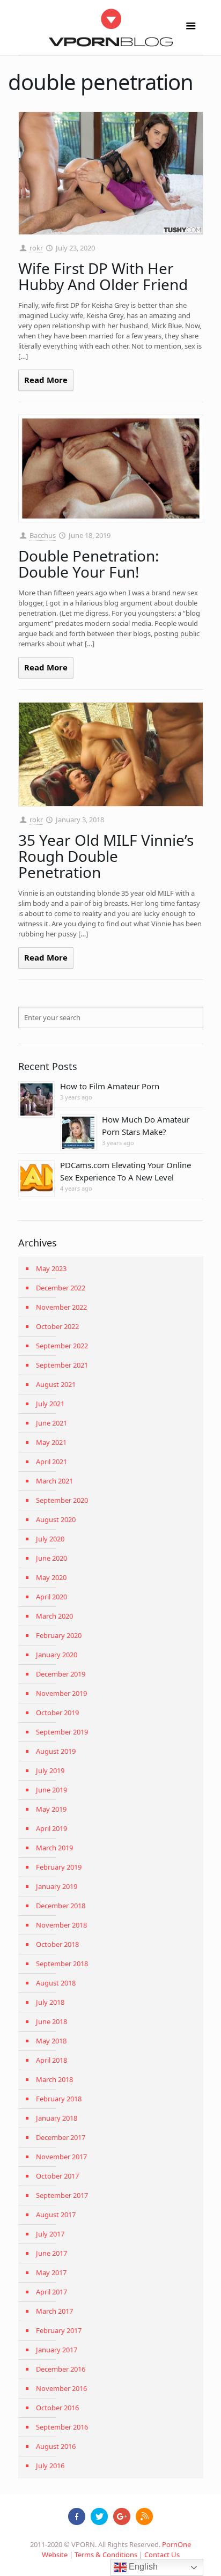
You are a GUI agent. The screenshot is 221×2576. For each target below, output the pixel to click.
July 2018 (50, 2002)
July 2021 (50, 1404)
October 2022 (57, 1326)
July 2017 (50, 2234)
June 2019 (51, 1790)
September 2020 (62, 1500)
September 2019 (62, 1732)
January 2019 (57, 1886)
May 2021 (51, 1442)
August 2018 (56, 1983)
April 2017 (51, 2292)
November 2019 (61, 1693)
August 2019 (56, 1751)
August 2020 (56, 1519)
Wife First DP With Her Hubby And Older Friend (103, 276)
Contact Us (162, 2555)
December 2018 (61, 1906)
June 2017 (51, 2253)
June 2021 (51, 1423)
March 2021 (54, 1481)
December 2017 (61, 2137)
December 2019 (61, 1674)
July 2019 (50, 1770)
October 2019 (57, 1713)
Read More (46, 380)
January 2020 (57, 1655)
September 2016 (62, 2427)
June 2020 (51, 1558)
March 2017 (54, 2311)
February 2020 (59, 1635)
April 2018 (51, 2060)
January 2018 (57, 2118)
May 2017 (51, 2272)
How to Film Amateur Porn (110, 1086)
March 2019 (54, 1848)
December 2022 (61, 1288)
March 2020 (54, 1616)
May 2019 (51, 1809)
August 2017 (56, 2215)
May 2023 (51, 1268)
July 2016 (50, 2466)
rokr (36, 248)
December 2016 (61, 2369)
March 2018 (54, 2079)
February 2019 (59, 1867)
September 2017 (62, 2195)
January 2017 (57, 2350)
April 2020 (51, 1597)
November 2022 (61, 1307)
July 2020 (50, 1539)
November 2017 (61, 2157)
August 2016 (56, 2446)
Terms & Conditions (106, 2555)
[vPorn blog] (111, 27)
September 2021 (62, 1365)
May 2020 (51, 1577)
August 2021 (56, 1384)
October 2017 (57, 2176)
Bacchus (43, 535)
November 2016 (61, 2388)
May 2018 (51, 2041)
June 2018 (51, 2021)
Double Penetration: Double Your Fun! (89, 564)
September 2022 (62, 1346)
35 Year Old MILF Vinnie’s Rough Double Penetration (106, 856)
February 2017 (59, 2330)
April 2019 (51, 1828)
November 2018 (61, 1925)
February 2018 (59, 2099)
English (142, 2567)
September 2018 (62, 1964)
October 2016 (57, 2408)
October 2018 (57, 1944)
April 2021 (51, 1462)
